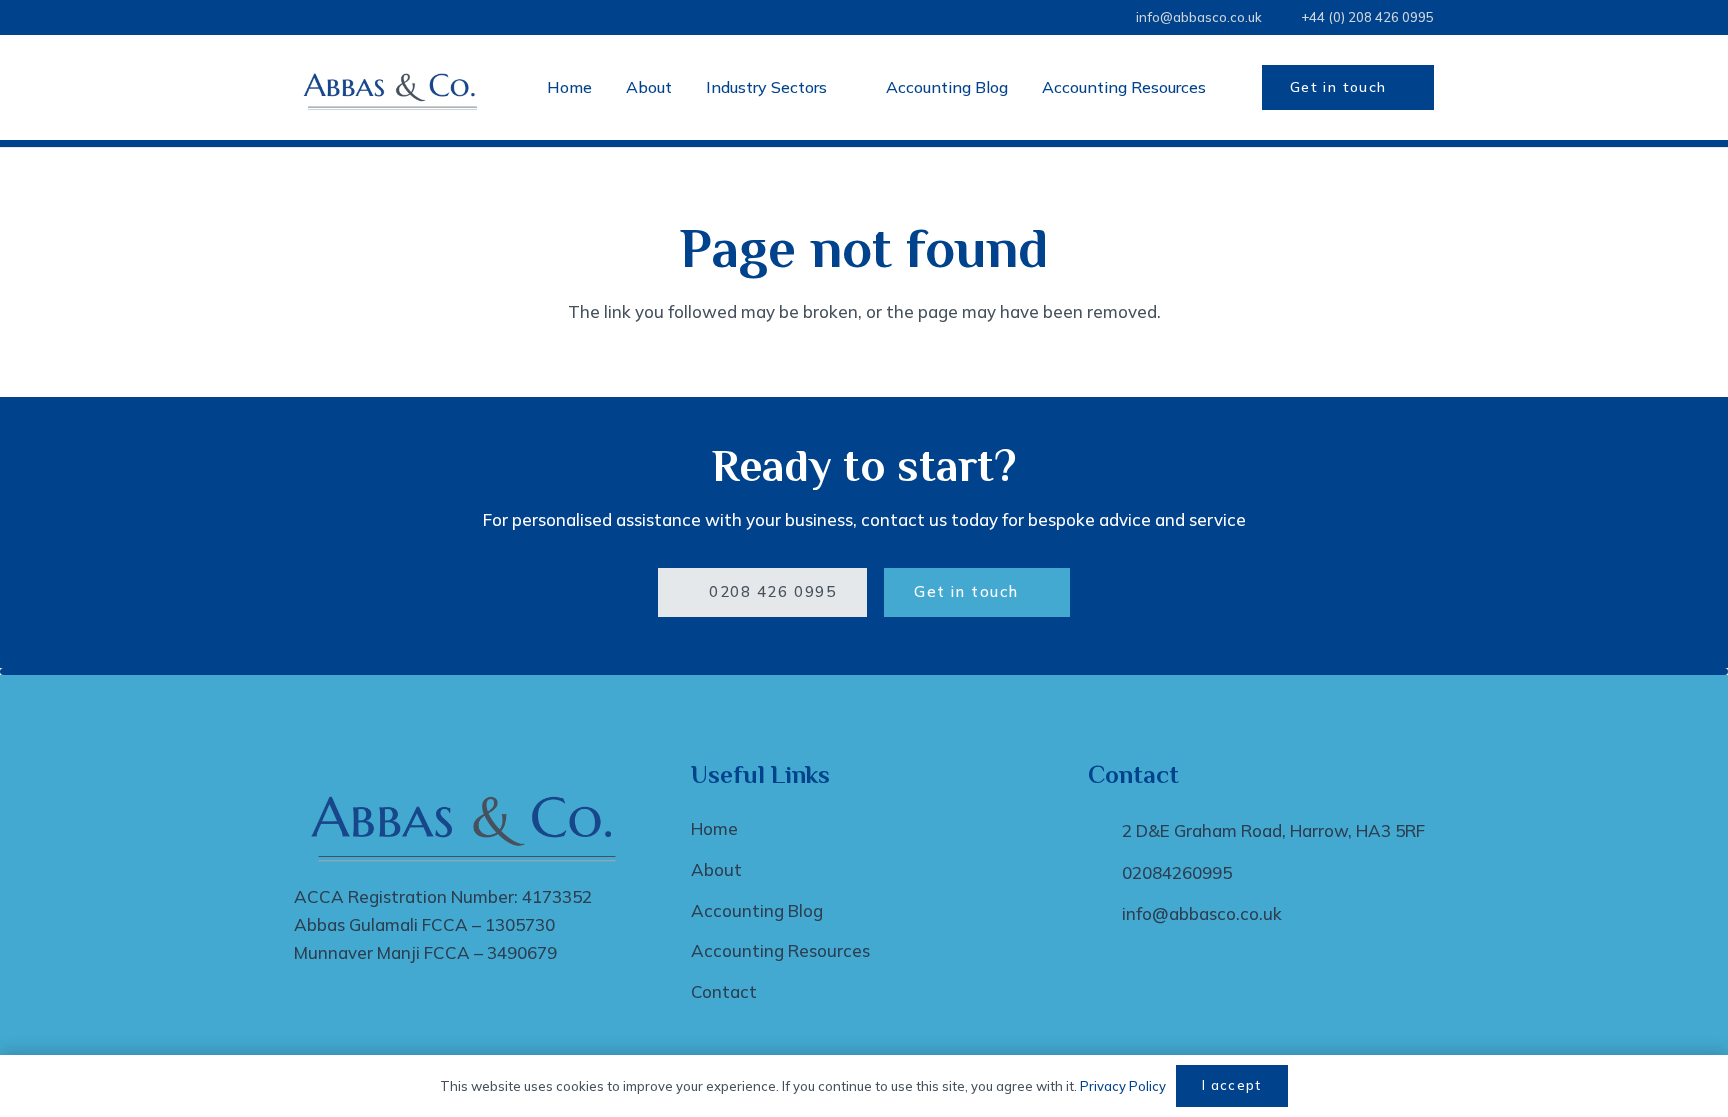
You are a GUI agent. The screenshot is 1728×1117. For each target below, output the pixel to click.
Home (714, 828)
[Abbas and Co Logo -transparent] (392, 88)
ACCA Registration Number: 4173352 (443, 896)
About (716, 869)
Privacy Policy (1123, 1086)
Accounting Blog (757, 910)
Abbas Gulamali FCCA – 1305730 (424, 924)
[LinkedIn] (1080, 18)
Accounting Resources (780, 950)
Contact (724, 991)
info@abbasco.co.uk (1202, 913)
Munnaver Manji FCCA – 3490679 (425, 952)
